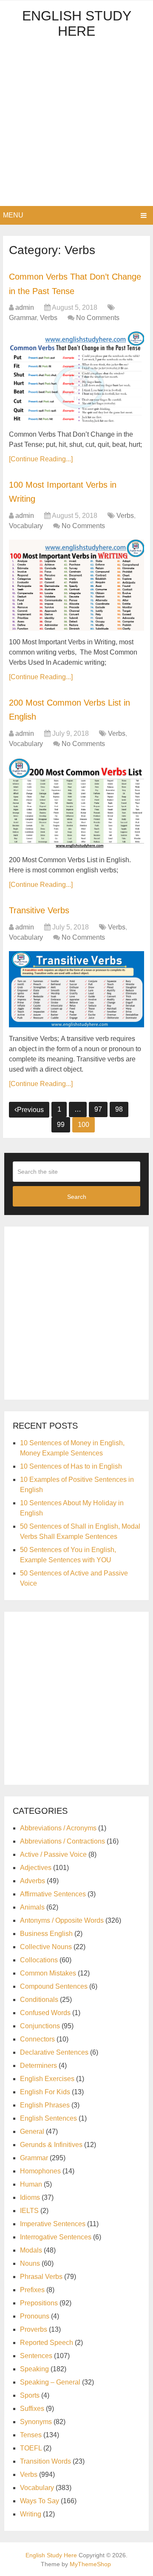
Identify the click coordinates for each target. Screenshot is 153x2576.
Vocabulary (26, 526)
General (32, 2131)
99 (61, 1125)
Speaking (34, 2369)
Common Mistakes (48, 1973)
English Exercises (47, 2079)
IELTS (29, 2211)
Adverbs (33, 1881)
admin (25, 307)
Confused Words (45, 2013)
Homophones (40, 2171)
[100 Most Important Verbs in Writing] (76, 585)
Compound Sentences (54, 1986)
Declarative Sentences (54, 2052)
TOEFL (31, 2448)
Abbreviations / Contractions (62, 1841)
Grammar (23, 318)
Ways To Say (40, 2501)
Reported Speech (47, 2343)
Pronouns (35, 2316)
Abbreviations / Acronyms (58, 1828)
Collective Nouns (46, 1947)
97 (98, 1109)
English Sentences (48, 2118)
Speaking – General (50, 2382)
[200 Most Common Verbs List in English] (76, 803)
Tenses (31, 2435)
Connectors (37, 2039)
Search (77, 1197)
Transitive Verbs (39, 910)
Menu (13, 215)
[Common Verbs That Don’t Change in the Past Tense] (76, 377)
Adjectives (36, 1868)
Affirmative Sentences (53, 1894)
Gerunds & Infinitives (51, 2145)
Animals (32, 1907)
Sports (30, 2395)
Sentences (36, 2356)
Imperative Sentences (53, 2224)
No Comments (98, 318)
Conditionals (39, 2000)
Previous (30, 1110)
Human (31, 2184)
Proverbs (34, 2329)
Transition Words (45, 2461)
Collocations (39, 1960)
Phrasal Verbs (41, 2277)
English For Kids (45, 2092)
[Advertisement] (76, 125)
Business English (46, 1934)
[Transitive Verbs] (76, 989)
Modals (31, 2250)
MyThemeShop (90, 2564)
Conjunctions (40, 2026)
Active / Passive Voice (53, 1854)
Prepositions (39, 2303)
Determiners (38, 2066)
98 (119, 1109)
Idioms (30, 2197)
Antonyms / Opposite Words (62, 1920)
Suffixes (32, 2409)
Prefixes (32, 2290)
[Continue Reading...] (41, 459)
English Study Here (77, 23)
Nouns (30, 2263)
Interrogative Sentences (56, 2237)
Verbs (49, 318)
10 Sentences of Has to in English (71, 1466)
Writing (31, 2514)
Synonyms (36, 2422)
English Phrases (45, 2105)
